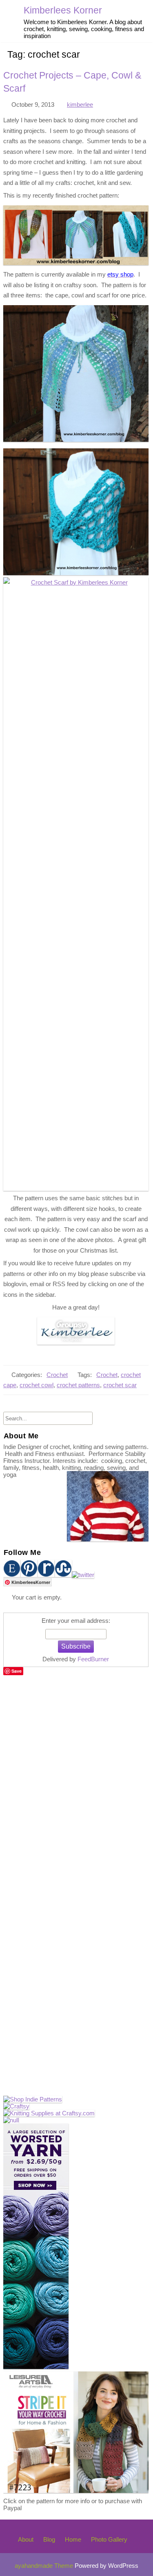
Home (73, 2539)
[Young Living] (11, 2120)
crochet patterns (78, 1385)
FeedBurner (93, 1659)
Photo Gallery (109, 2539)
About (26, 2539)
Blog (49, 2539)
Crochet (57, 1375)
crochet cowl (37, 1385)
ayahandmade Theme (45, 2566)
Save (17, 1671)
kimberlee (80, 105)
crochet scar (120, 1385)
